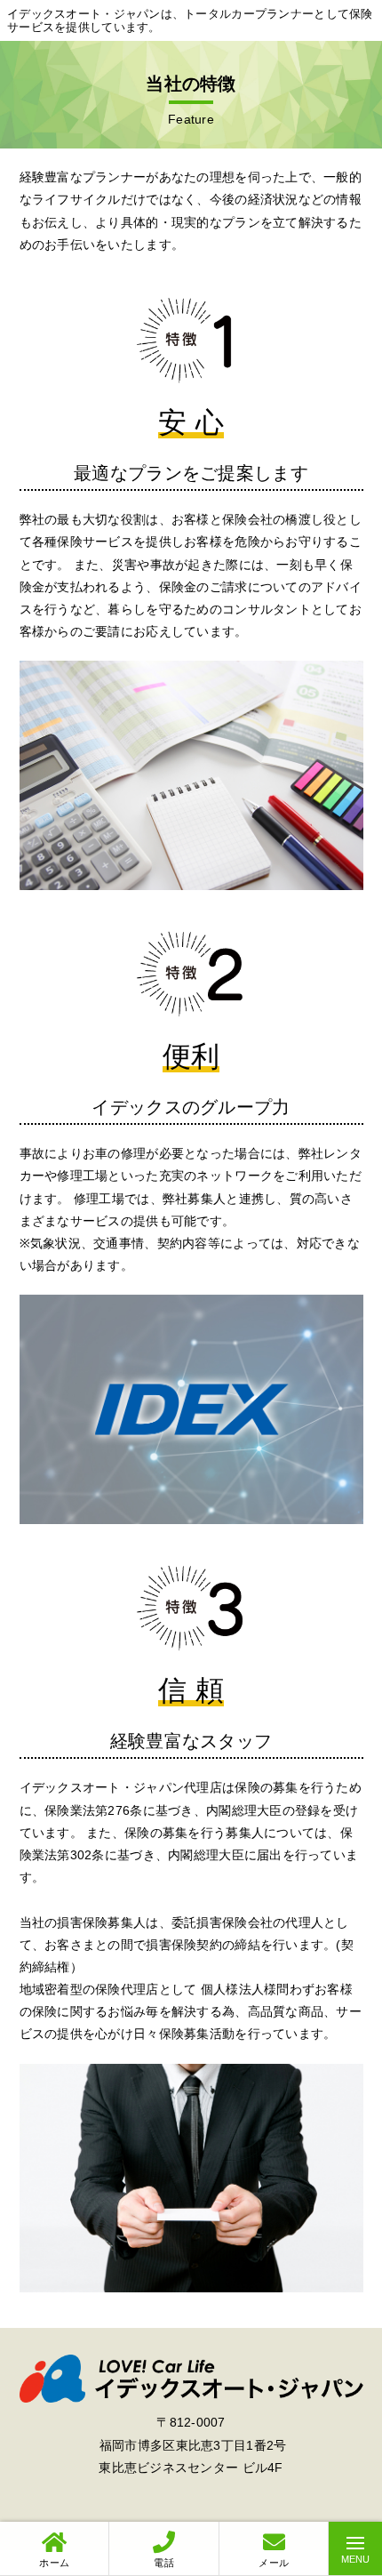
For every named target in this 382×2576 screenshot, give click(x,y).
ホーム (54, 2563)
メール (274, 2563)
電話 (164, 2563)
